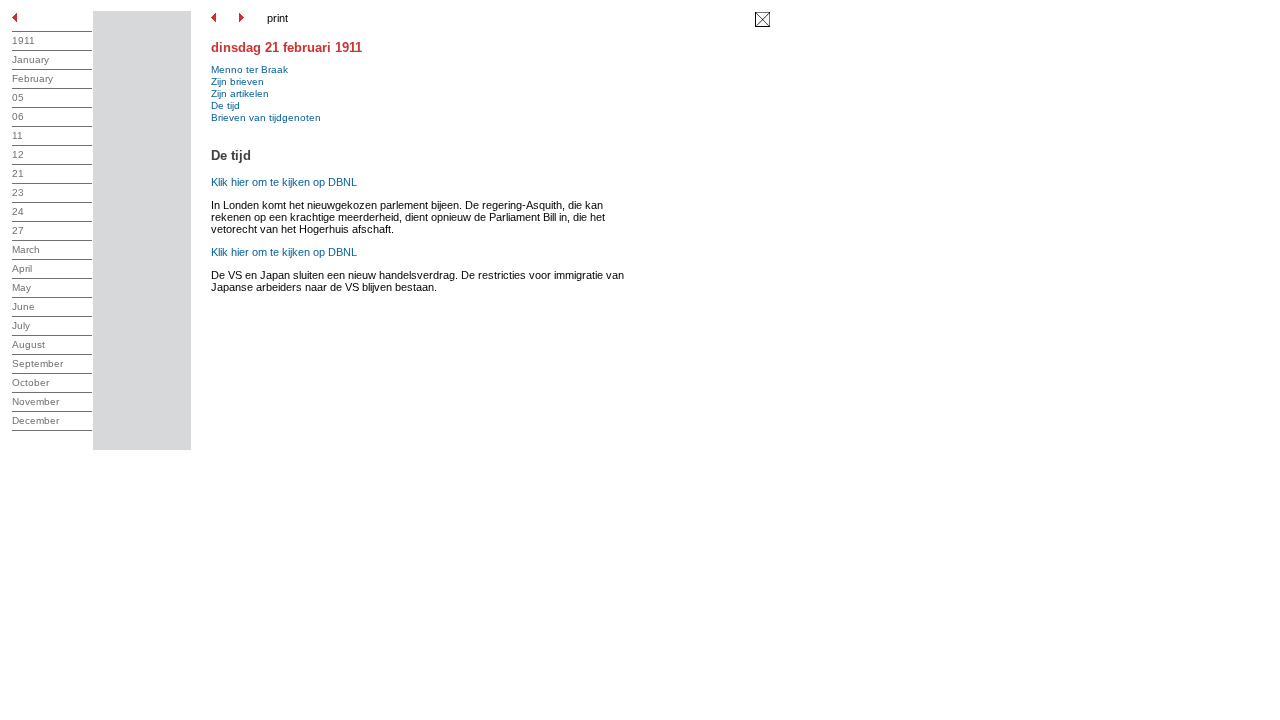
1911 (23, 40)
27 (18, 230)
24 (18, 211)
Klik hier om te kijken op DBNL (284, 182)
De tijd (225, 105)
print (277, 18)
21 (18, 173)
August (28, 344)
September (37, 363)
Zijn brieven (237, 81)
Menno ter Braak (249, 69)
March (26, 249)
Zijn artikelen (240, 93)
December (35, 420)
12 (18, 154)
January (30, 59)
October (30, 382)
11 (17, 135)
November (35, 401)
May (21, 287)
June (23, 306)
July (21, 325)
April (22, 268)
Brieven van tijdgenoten (266, 117)
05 (18, 97)
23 (18, 192)
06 (18, 116)
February (32, 78)
